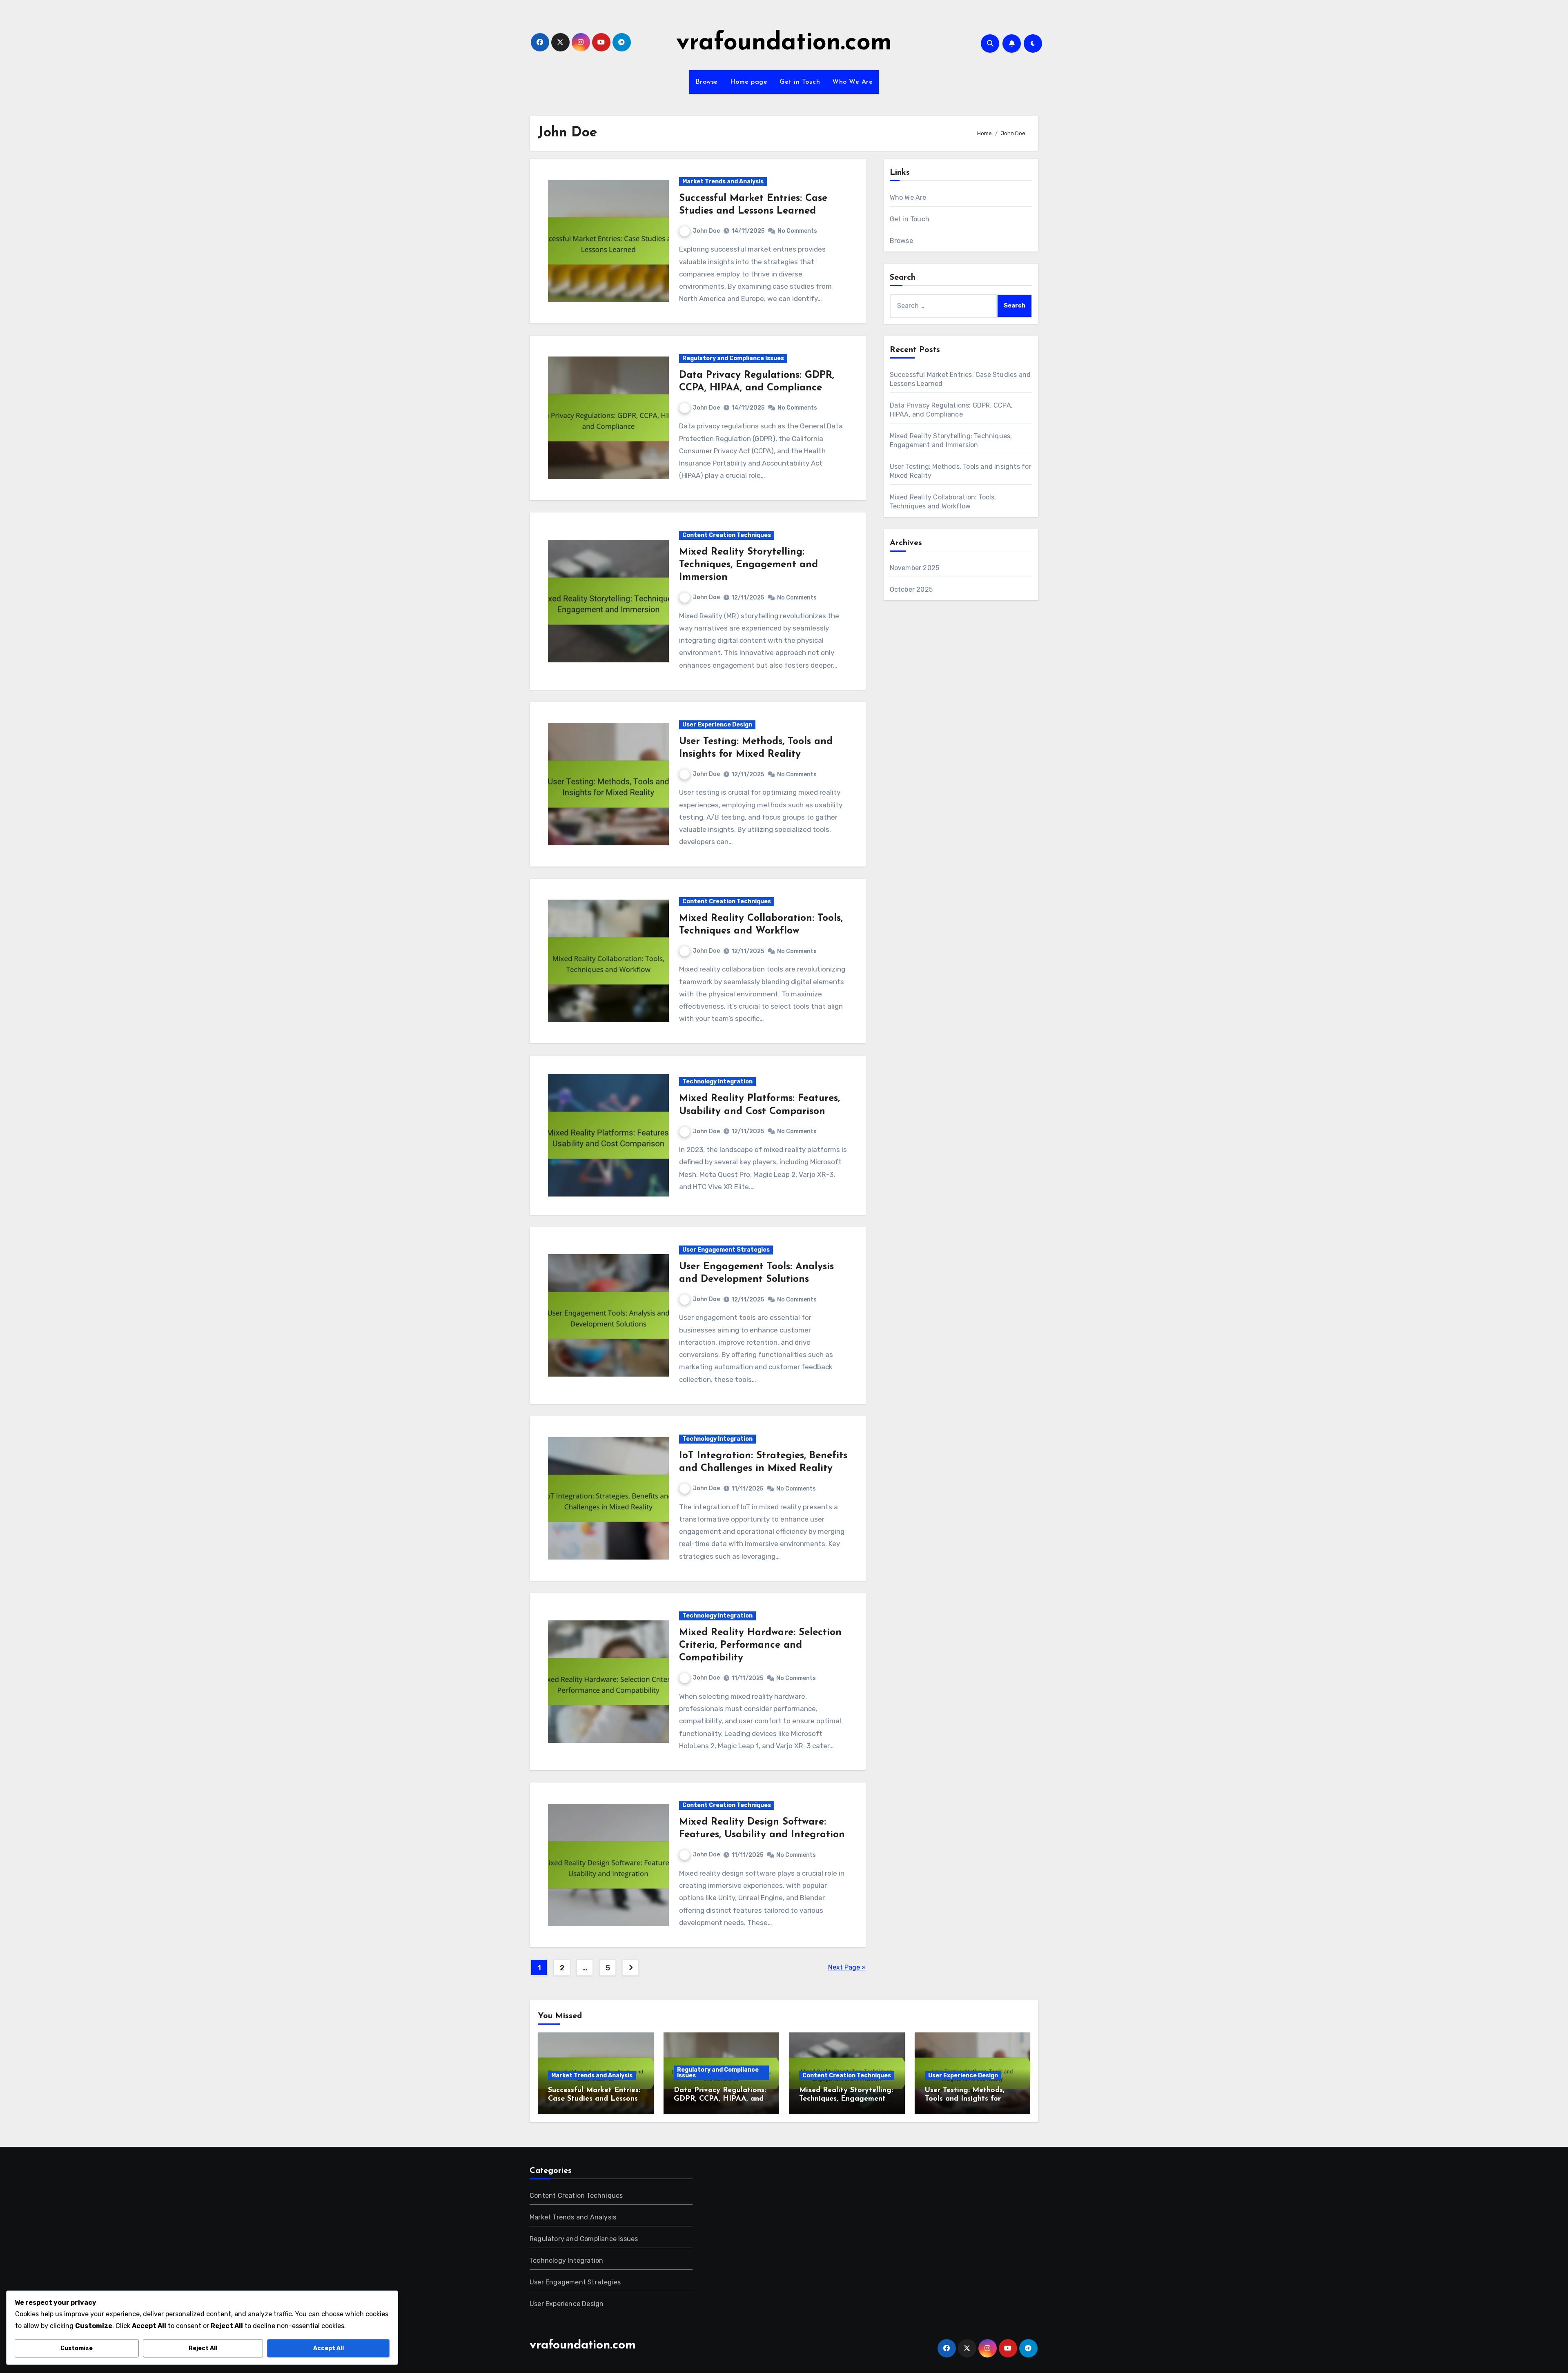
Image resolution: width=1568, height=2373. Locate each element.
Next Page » (847, 1967)
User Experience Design (717, 725)
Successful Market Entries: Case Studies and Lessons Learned (594, 2099)
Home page (749, 82)
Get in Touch (800, 82)
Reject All (203, 2348)
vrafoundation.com (784, 43)
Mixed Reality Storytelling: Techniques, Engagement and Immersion (748, 565)
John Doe (706, 231)
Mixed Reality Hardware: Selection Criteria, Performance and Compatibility (760, 1645)
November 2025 (915, 568)
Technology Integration (717, 1082)
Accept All (329, 2348)
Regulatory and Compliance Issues (733, 358)
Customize (77, 2348)
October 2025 (911, 589)
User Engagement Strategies (726, 1250)
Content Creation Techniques (727, 535)
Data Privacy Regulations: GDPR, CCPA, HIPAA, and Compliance (720, 2099)
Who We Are (852, 82)
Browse (707, 82)
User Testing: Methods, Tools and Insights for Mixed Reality (965, 2099)
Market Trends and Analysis (723, 182)
